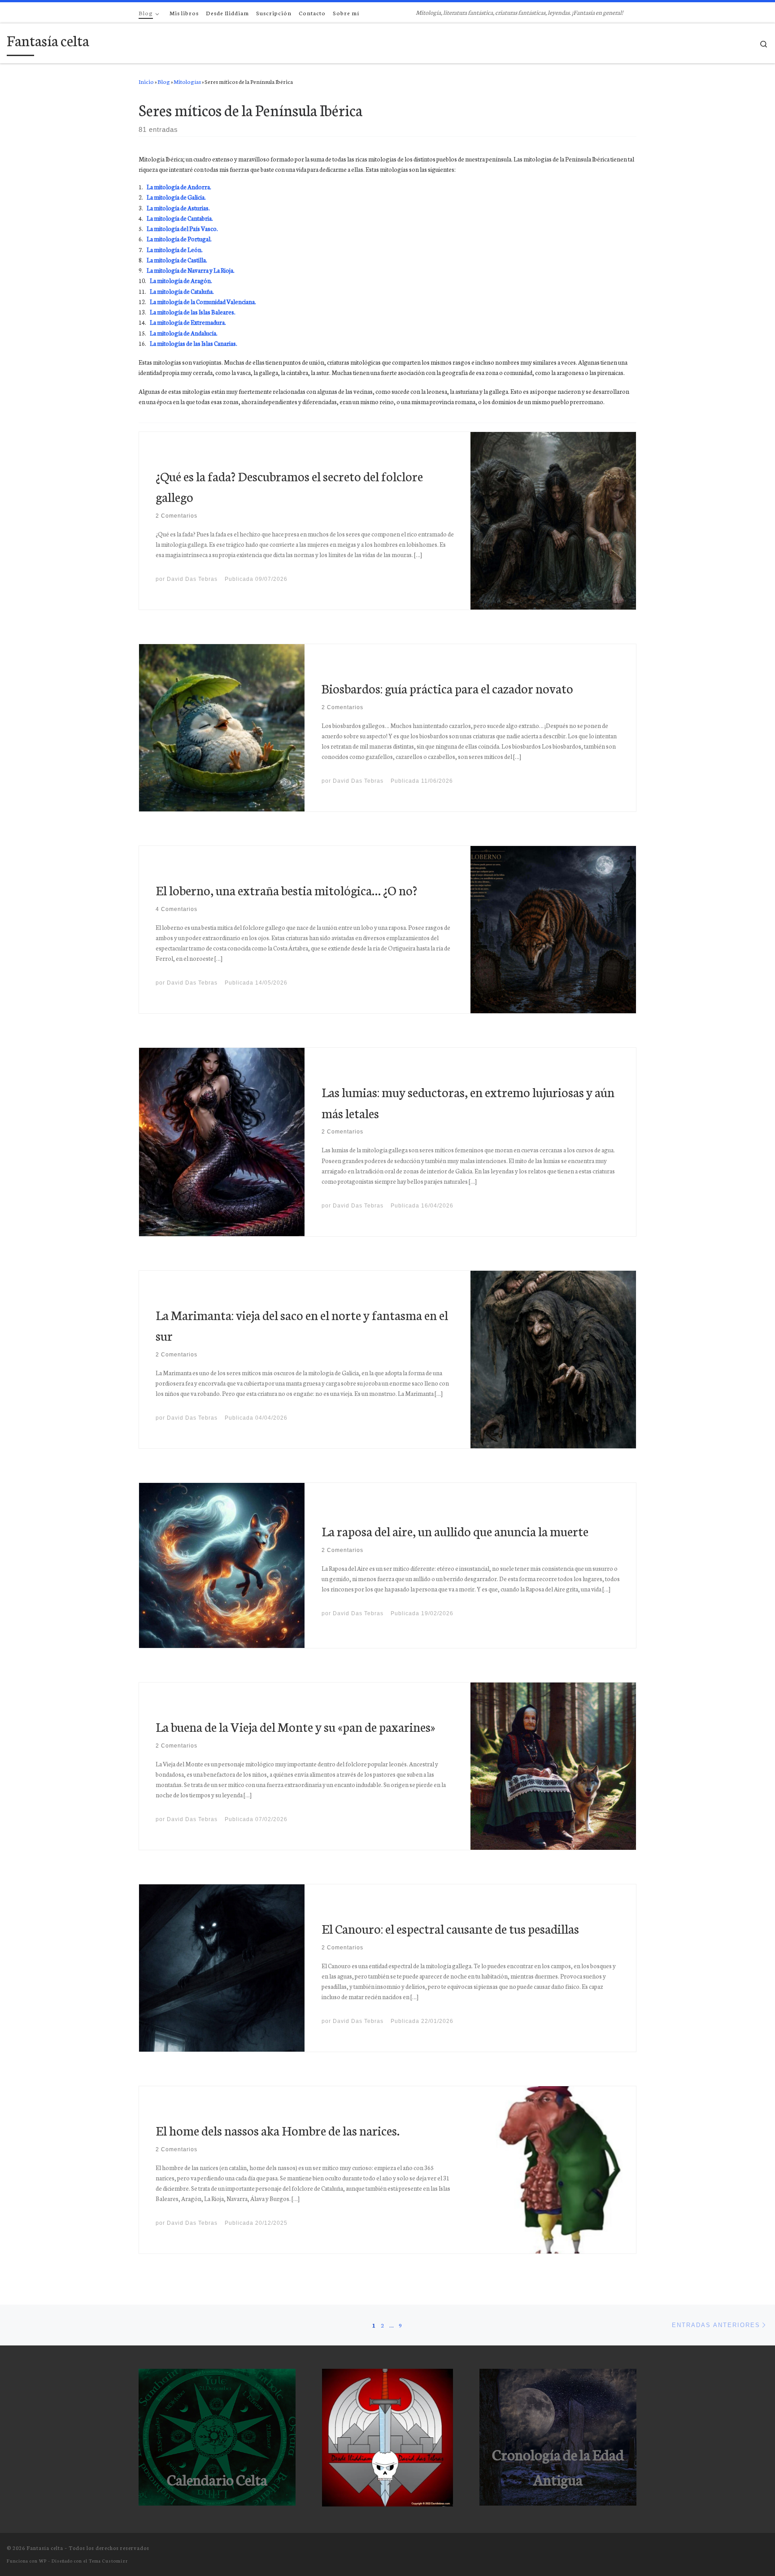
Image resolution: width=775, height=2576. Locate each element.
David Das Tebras (192, 579)
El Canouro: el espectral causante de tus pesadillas (450, 1928)
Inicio (146, 81)
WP (43, 2561)
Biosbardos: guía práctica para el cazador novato (447, 688)
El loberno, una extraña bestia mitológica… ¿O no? (286, 890)
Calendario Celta (217, 2479)
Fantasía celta (45, 2548)
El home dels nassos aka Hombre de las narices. (278, 2130)
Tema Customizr (108, 2561)
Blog (164, 81)
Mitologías (187, 81)
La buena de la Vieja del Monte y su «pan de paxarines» (295, 1726)
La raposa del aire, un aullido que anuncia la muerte (455, 1531)
